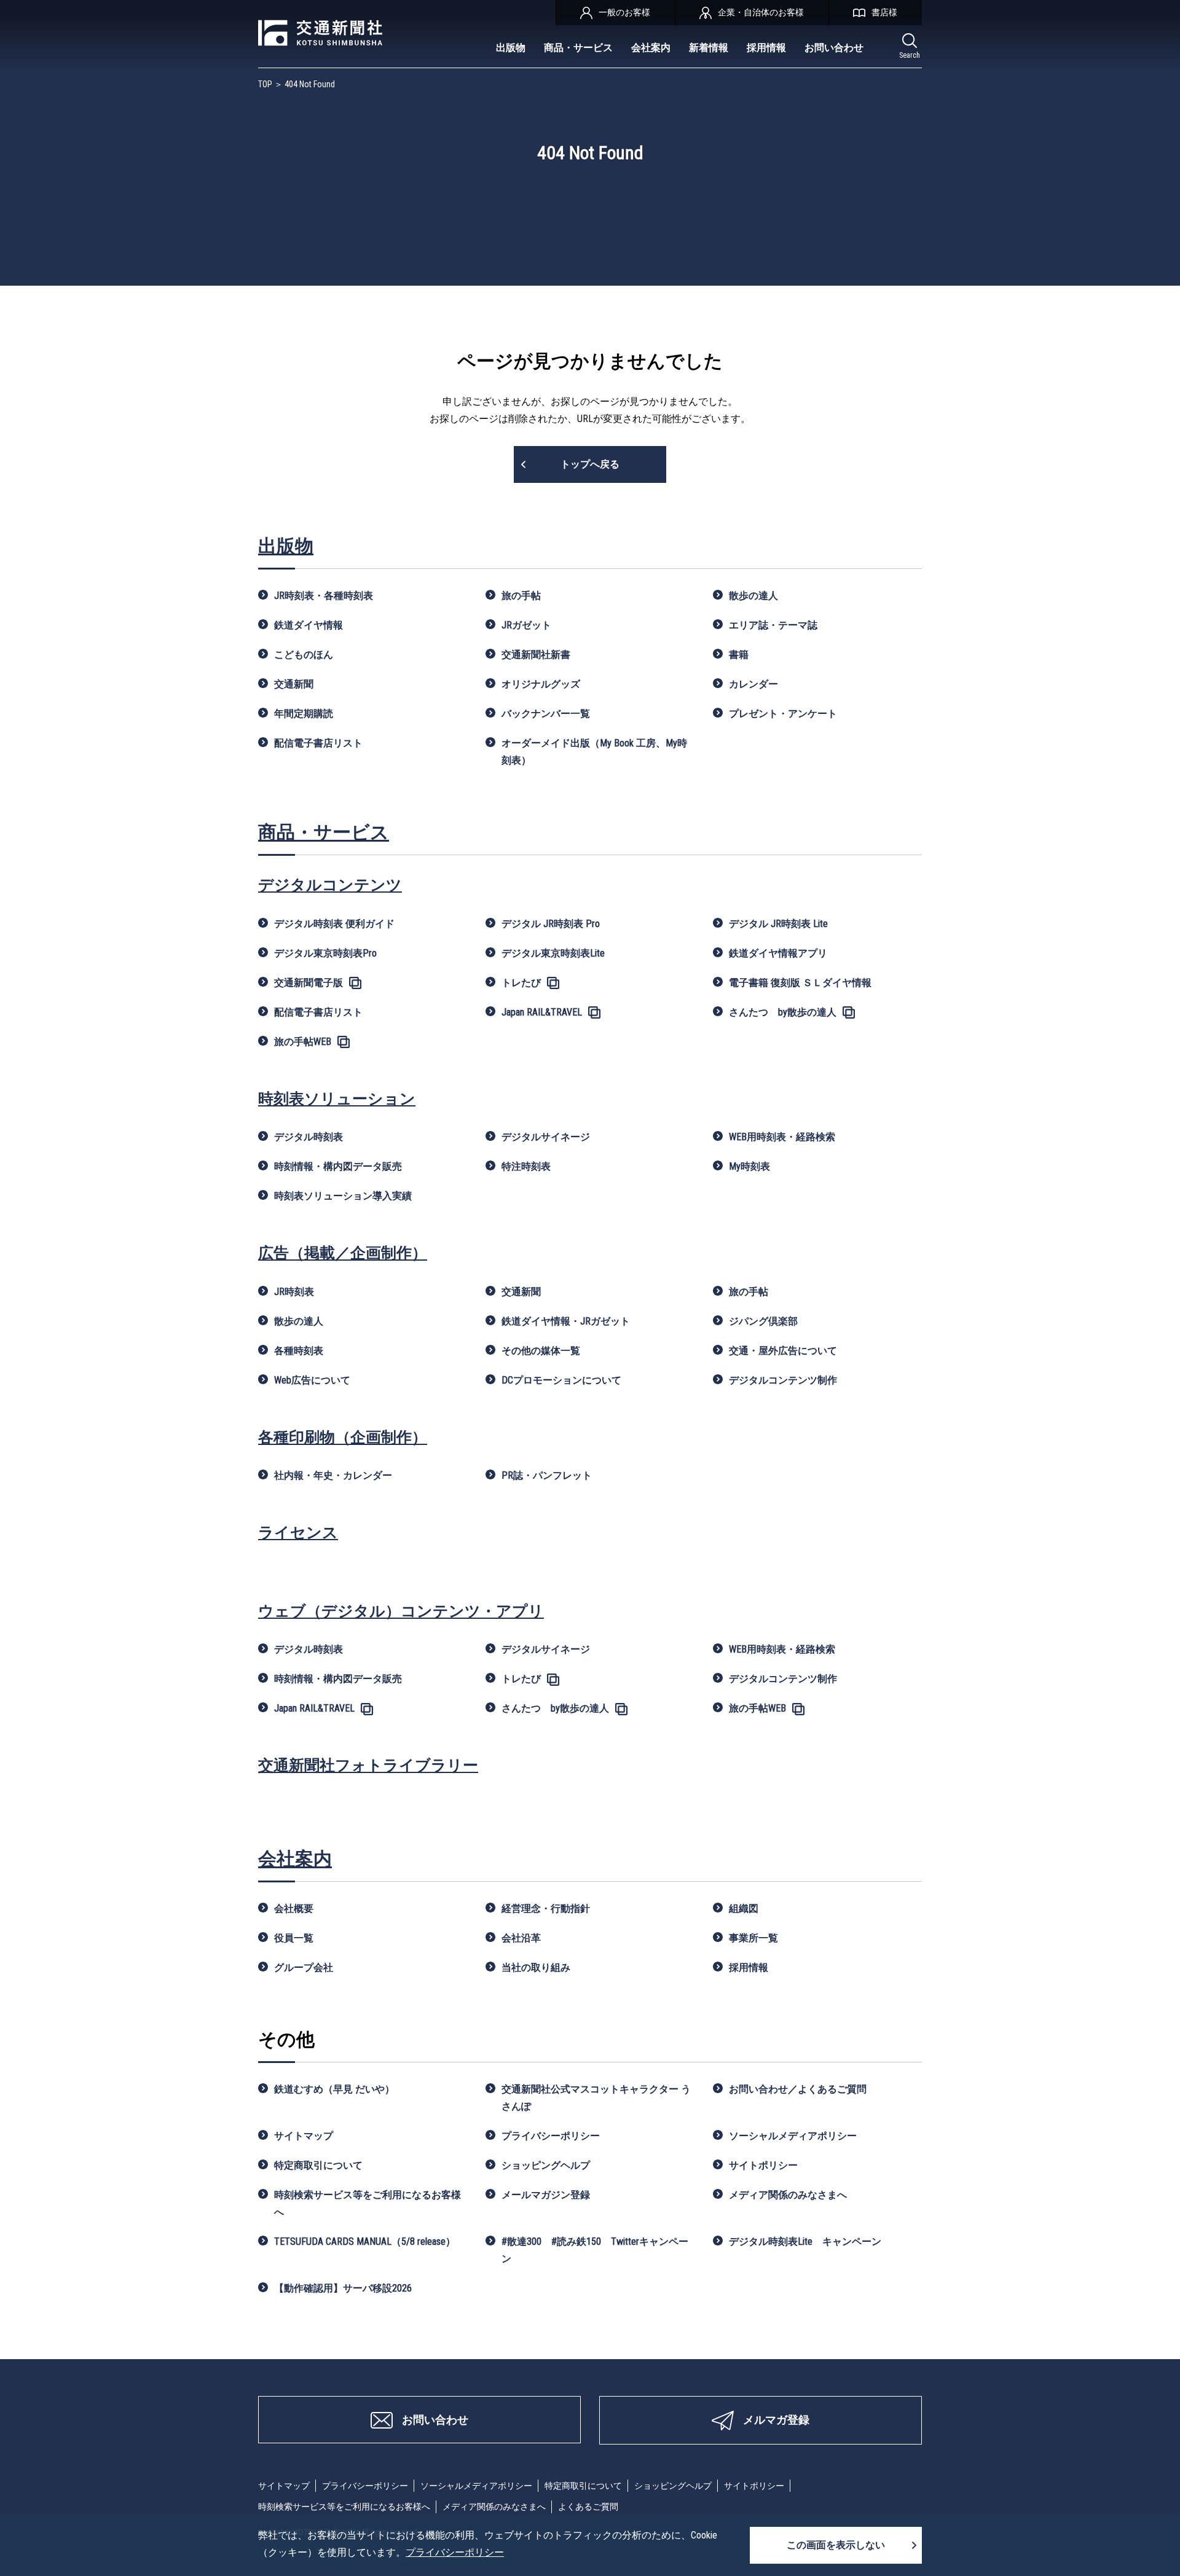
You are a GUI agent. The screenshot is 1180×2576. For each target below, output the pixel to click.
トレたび (521, 983)
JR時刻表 (294, 1292)
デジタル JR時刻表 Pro (551, 924)
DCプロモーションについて (561, 1380)
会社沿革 (521, 1938)
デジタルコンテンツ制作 (783, 1380)
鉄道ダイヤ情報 (309, 625)
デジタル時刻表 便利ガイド (334, 924)
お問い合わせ (834, 48)
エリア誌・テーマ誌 (773, 625)
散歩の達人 (753, 596)
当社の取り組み (536, 1967)
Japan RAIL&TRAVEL (542, 1012)
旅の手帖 (521, 596)
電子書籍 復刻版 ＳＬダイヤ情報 (800, 983)
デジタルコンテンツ (330, 885)
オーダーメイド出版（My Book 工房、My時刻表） (594, 752)
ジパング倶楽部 (763, 1321)
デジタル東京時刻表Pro (325, 953)
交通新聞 (294, 684)
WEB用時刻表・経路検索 (782, 1137)
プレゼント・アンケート (783, 714)
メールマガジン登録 (546, 2195)
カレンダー (753, 684)
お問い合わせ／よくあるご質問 (798, 2089)
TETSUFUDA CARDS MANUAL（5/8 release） (365, 2241)
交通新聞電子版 (309, 983)
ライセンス (298, 1533)
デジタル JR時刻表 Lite (778, 924)
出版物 (511, 48)
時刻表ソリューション (337, 1099)
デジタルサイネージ (546, 1137)
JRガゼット (526, 625)
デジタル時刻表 (309, 1137)
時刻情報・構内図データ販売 (338, 1166)
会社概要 (294, 1909)
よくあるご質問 (588, 2507)
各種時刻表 (299, 1351)
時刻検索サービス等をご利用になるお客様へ (368, 2203)
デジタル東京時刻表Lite (553, 953)
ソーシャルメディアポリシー (793, 2136)
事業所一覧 (753, 1938)
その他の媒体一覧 (541, 1351)
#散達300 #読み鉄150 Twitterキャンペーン (595, 2250)
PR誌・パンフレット (547, 1475)
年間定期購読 (304, 714)
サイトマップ (304, 2136)
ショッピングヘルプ (546, 2165)
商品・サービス (578, 48)
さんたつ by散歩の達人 (783, 1012)
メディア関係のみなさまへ (788, 2195)
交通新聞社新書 (536, 655)
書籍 (739, 655)
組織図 (744, 1909)
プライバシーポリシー (551, 2136)
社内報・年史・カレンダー (333, 1475)
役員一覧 (294, 1938)
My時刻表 (749, 1166)
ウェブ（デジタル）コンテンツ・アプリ (401, 1611)
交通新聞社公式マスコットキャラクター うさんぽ (596, 2098)
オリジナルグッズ (541, 684)
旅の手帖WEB (303, 1042)
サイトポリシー (763, 2165)
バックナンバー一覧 (546, 714)
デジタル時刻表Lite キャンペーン (805, 2241)
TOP (265, 84)
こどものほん (304, 655)
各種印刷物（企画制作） (343, 1437)
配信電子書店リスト (318, 743)
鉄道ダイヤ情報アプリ (778, 953)
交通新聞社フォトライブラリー (368, 1765)
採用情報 (766, 48)
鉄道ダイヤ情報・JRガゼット (566, 1321)
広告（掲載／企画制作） (343, 1253)
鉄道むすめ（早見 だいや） (334, 2089)
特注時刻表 (526, 1166)
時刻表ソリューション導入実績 (343, 1196)
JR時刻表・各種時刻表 (324, 596)
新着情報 (709, 48)
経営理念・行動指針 (546, 1909)
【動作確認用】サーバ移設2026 (343, 2288)
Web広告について (312, 1380)
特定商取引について (318, 2165)
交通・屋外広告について (783, 1351)
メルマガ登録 (776, 2420)
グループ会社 (304, 1967)
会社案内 (651, 48)
